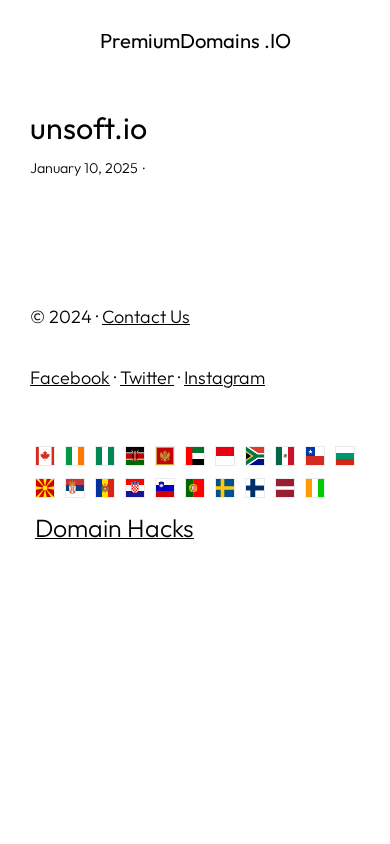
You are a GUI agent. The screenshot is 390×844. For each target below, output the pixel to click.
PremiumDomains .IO (195, 40)
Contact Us (146, 316)
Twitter (147, 377)
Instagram (224, 377)
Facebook (70, 377)
